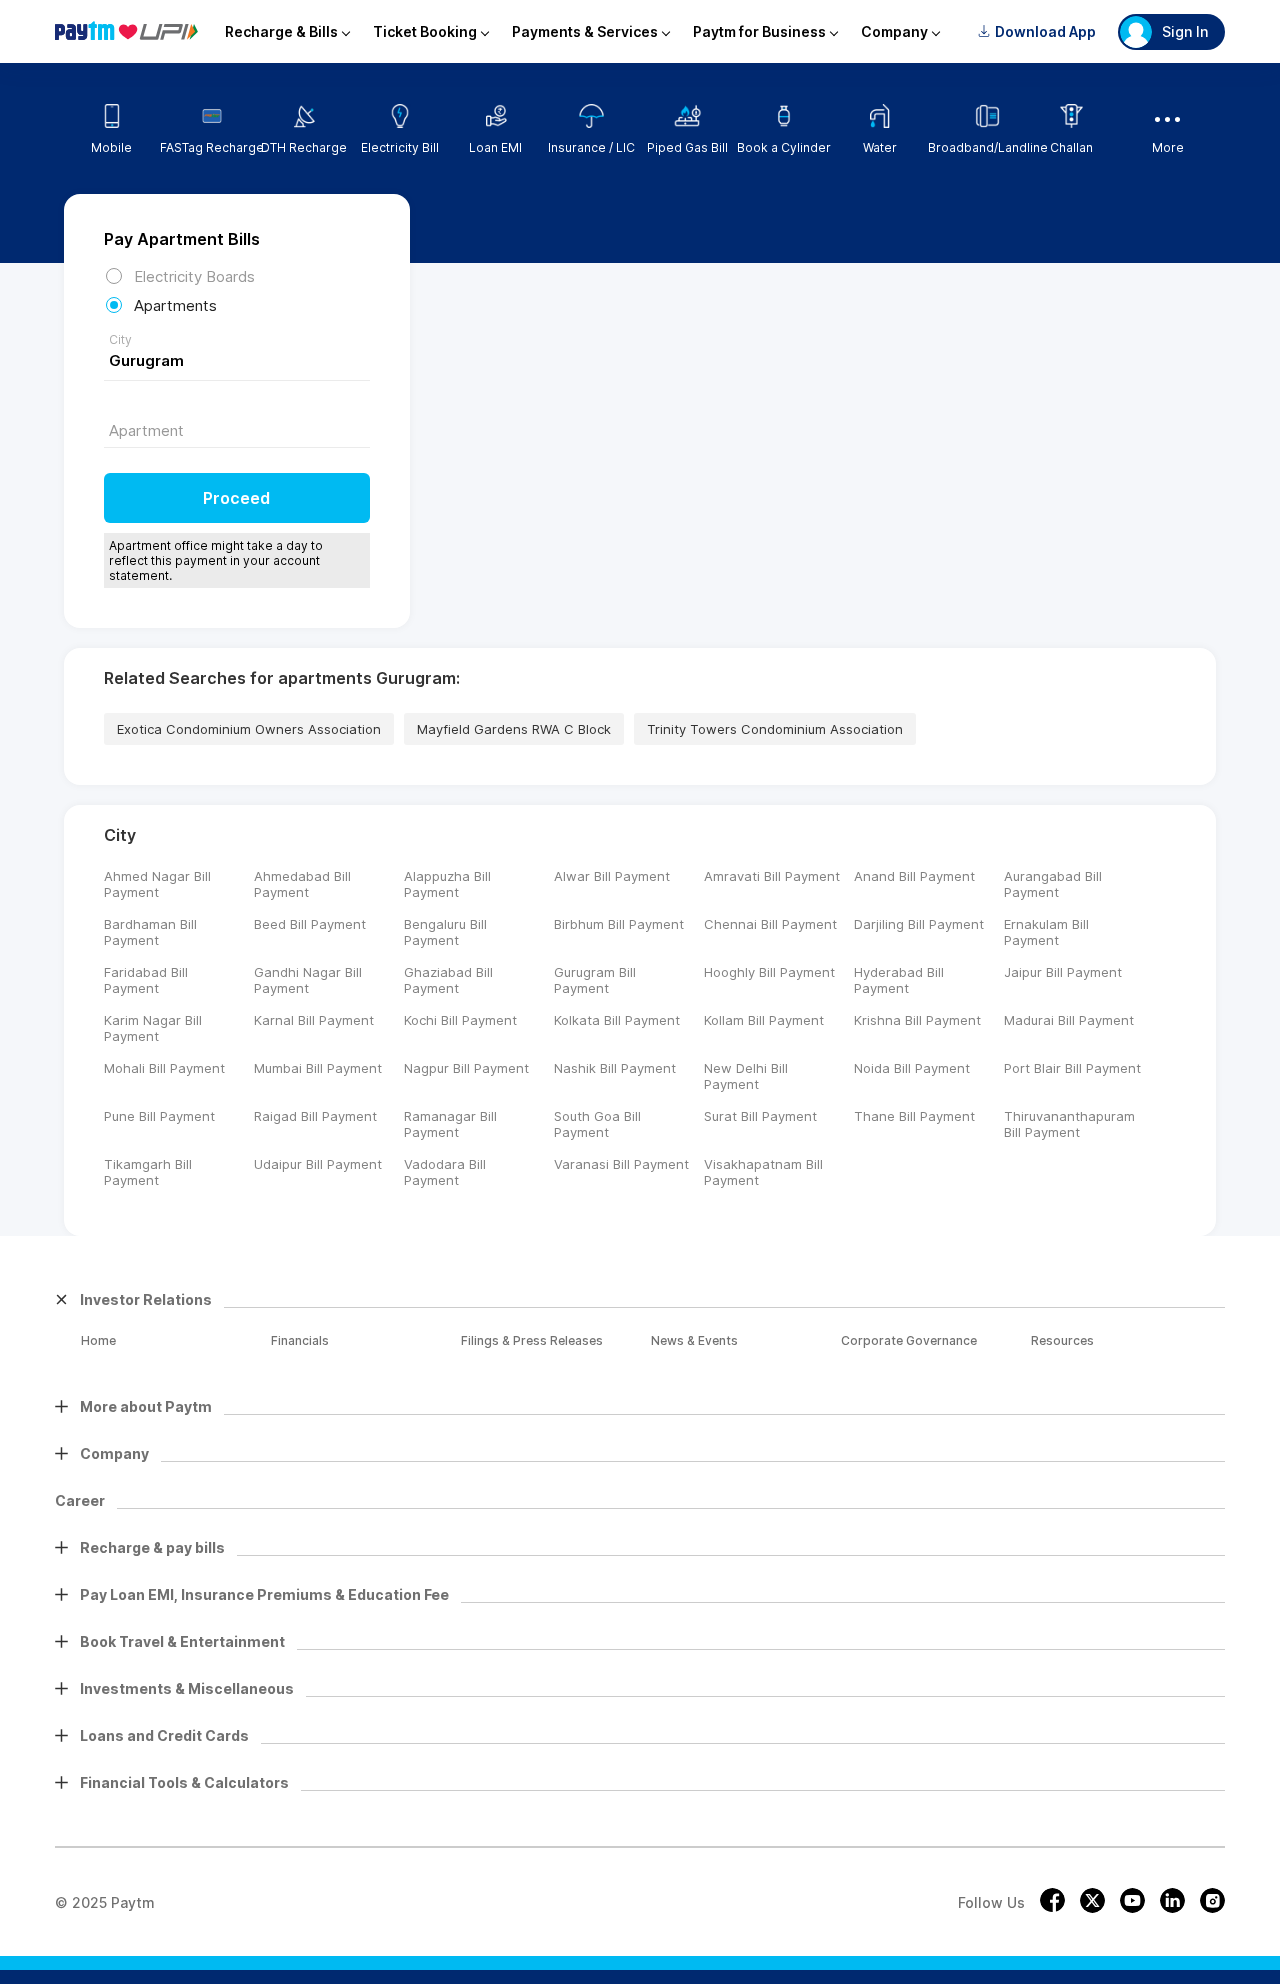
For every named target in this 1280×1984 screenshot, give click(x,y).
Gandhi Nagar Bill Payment (308, 980)
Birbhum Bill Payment (619, 924)
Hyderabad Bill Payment (899, 980)
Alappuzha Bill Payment (447, 884)
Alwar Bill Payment (612, 876)
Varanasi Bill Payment (621, 1164)
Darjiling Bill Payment (919, 924)
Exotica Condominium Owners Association (249, 729)
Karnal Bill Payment (314, 1020)
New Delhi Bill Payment (746, 1076)
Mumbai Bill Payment (318, 1068)
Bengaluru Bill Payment (445, 932)
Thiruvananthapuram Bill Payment (1069, 1124)
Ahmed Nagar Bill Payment (157, 884)
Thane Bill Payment (914, 1116)
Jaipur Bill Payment (1063, 972)
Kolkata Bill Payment (617, 1020)
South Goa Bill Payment (597, 1124)
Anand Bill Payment (914, 876)
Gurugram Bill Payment (595, 980)
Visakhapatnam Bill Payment (763, 1172)
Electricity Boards (194, 276)
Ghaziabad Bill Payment (448, 980)
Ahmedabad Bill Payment (302, 884)
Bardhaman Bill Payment (150, 932)
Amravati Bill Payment (772, 876)
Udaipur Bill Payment (318, 1164)
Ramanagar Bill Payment (450, 1124)
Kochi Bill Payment (460, 1020)
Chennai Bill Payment (770, 924)
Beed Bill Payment (310, 924)
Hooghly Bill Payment (769, 972)
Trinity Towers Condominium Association (775, 729)
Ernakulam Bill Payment (1046, 932)
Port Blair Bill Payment (1072, 1068)
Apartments (175, 305)
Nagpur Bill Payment (466, 1068)
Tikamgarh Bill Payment (148, 1172)
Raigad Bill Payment (315, 1116)
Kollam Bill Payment (764, 1020)
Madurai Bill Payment (1069, 1020)
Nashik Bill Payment (615, 1068)
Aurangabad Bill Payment (1053, 884)
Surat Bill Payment (760, 1116)
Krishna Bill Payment (917, 1020)
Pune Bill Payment (159, 1116)
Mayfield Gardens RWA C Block (514, 729)
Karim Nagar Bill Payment (153, 1028)
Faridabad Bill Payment (146, 980)
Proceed (236, 498)
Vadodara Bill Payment (445, 1172)
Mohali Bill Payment (164, 1068)
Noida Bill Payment (912, 1068)
